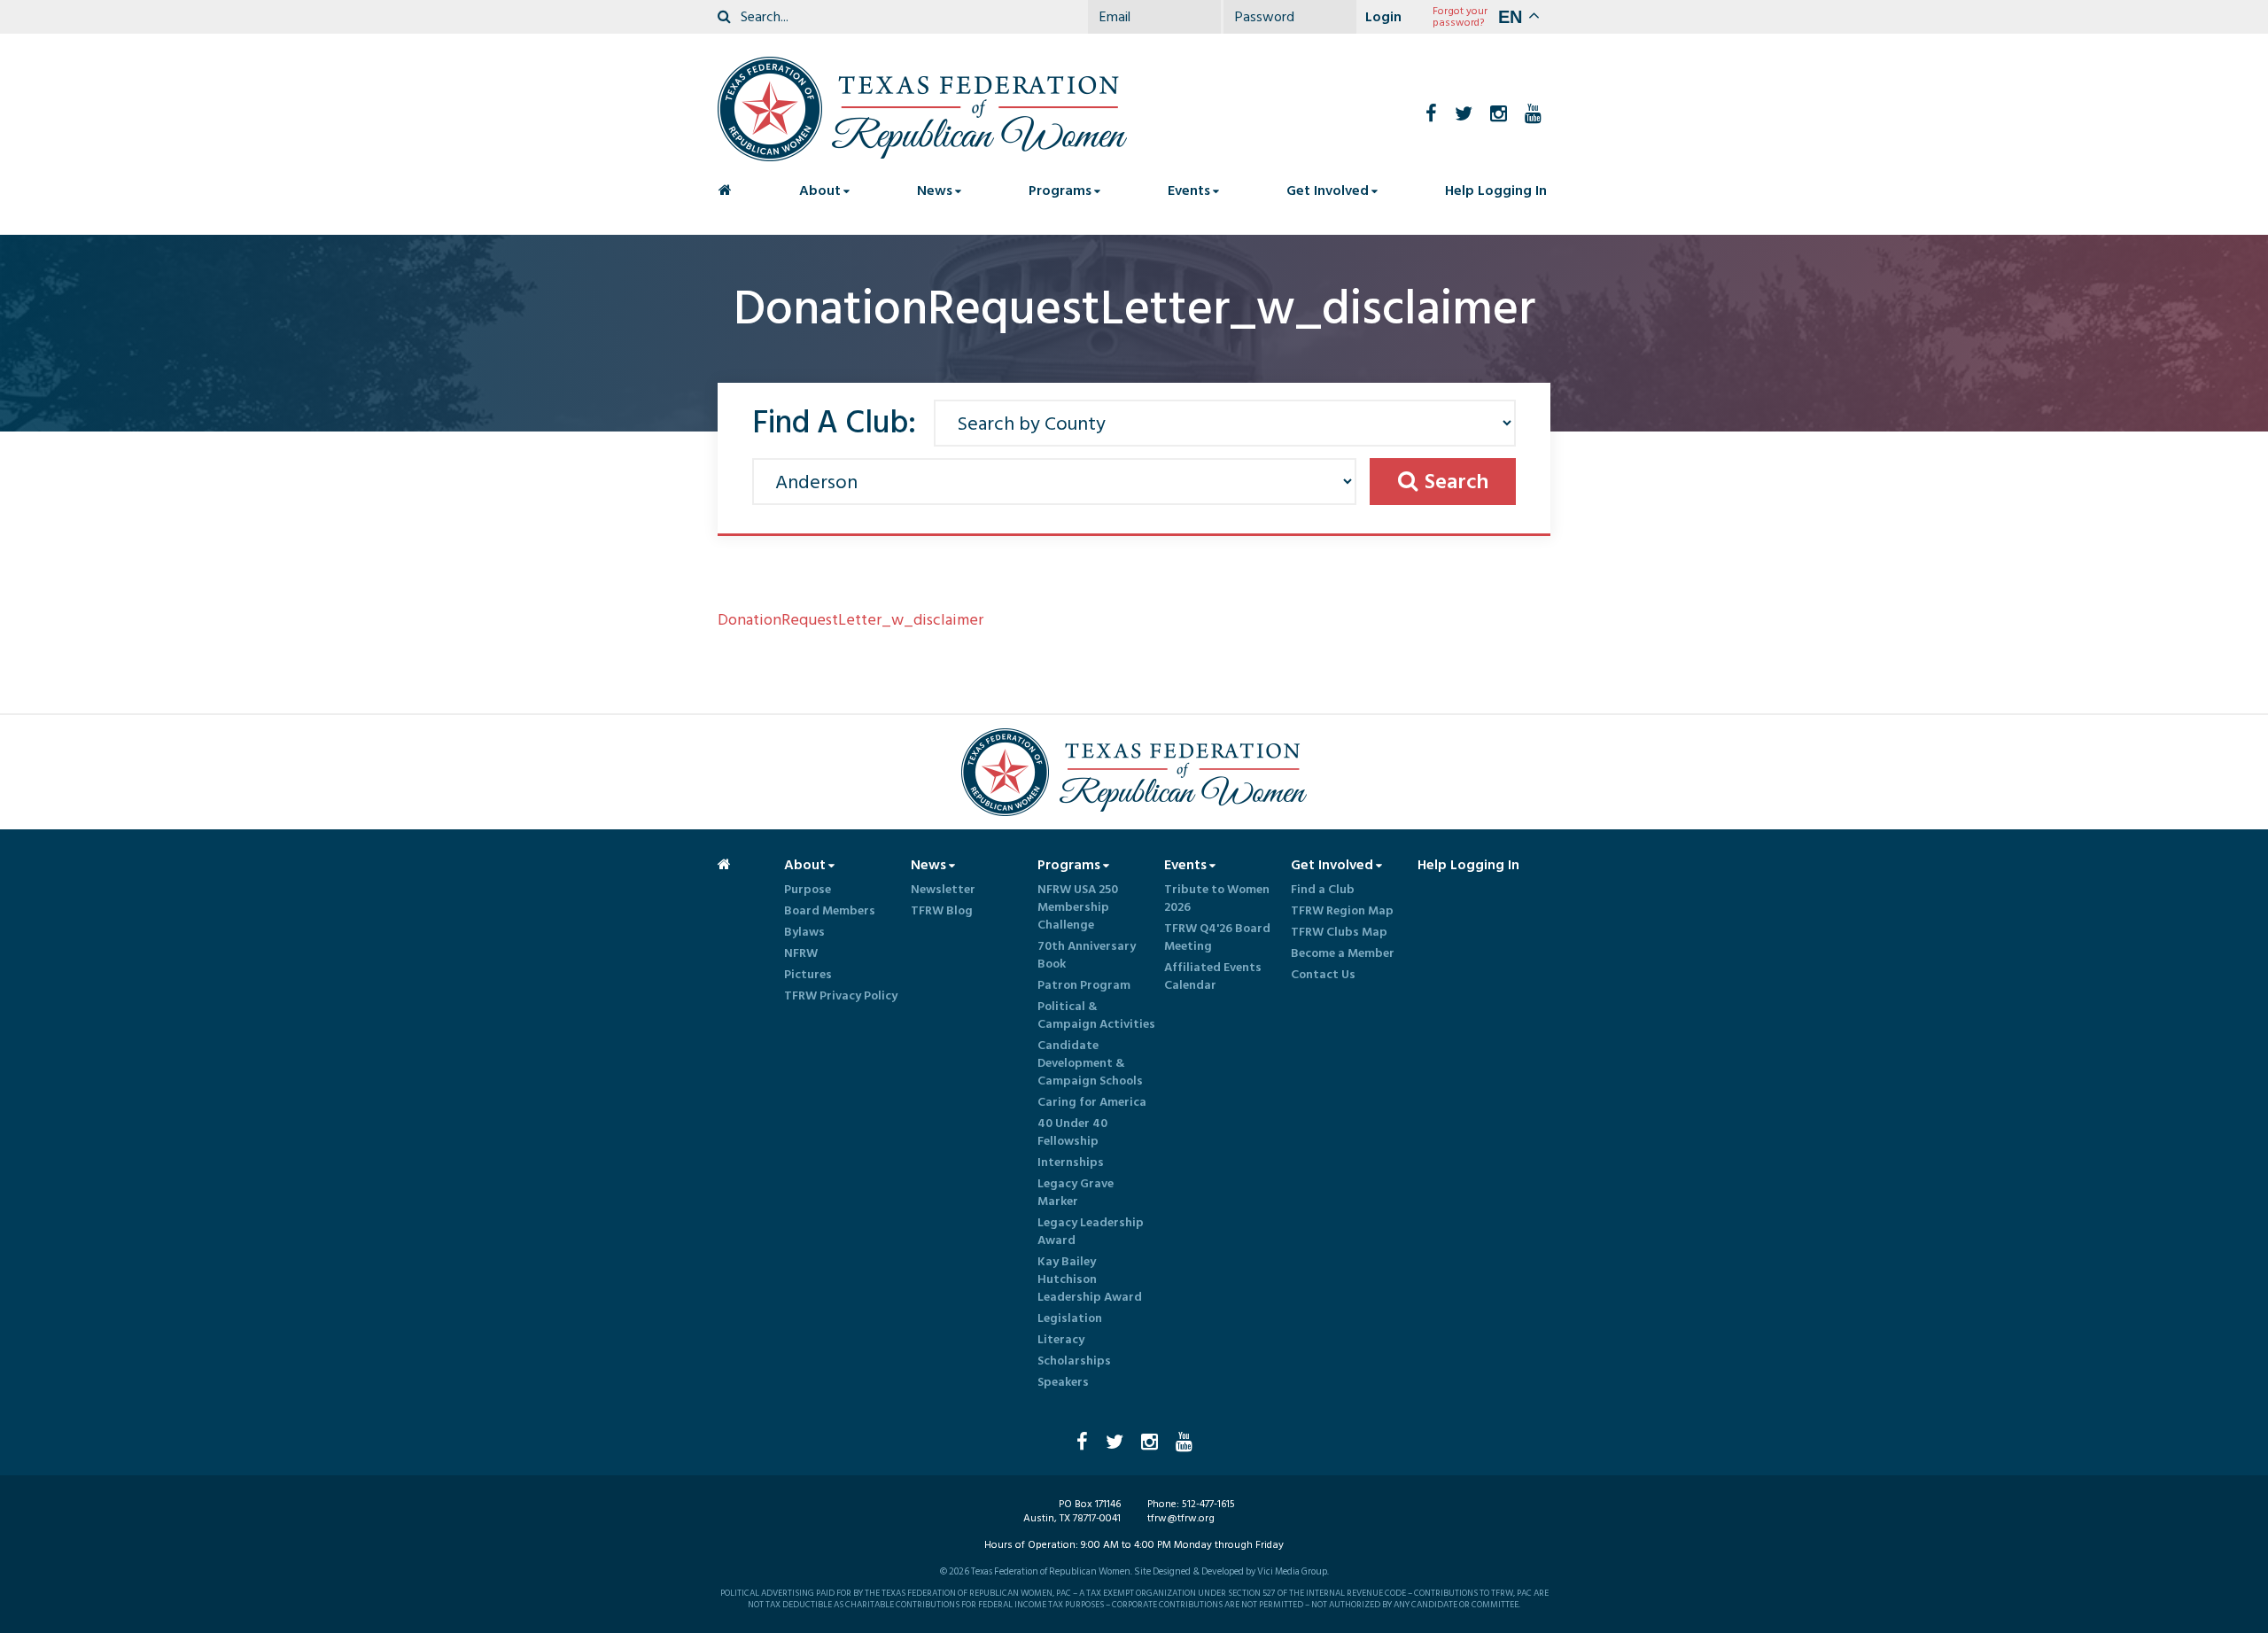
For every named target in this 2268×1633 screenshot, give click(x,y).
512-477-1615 (1208, 1504)
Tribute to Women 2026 (1217, 898)
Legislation (1070, 1318)
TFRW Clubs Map (1339, 932)
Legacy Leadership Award (1091, 1232)
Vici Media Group (1292, 1572)
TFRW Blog (942, 911)
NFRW (801, 953)
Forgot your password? (1460, 17)
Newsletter (943, 890)
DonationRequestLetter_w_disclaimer (850, 620)
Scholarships (1074, 1361)
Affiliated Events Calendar (1213, 976)
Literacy (1061, 1340)
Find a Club (1323, 890)
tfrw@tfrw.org (1181, 1518)
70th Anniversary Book (1087, 955)
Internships (1071, 1163)
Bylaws (804, 932)
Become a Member (1343, 953)
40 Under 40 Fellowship (1072, 1132)
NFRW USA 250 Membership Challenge (1078, 907)
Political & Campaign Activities (1096, 1015)
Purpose (808, 890)
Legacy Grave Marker (1076, 1193)
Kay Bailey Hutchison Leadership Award (1090, 1279)
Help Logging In (1496, 191)
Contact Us (1323, 975)
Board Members (830, 911)
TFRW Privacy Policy (841, 996)
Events (1189, 191)
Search (1456, 482)
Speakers (1063, 1382)
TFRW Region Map (1342, 911)
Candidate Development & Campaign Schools (1090, 1063)
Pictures (808, 975)
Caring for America (1092, 1102)
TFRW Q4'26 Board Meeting (1217, 937)
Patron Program (1084, 985)
